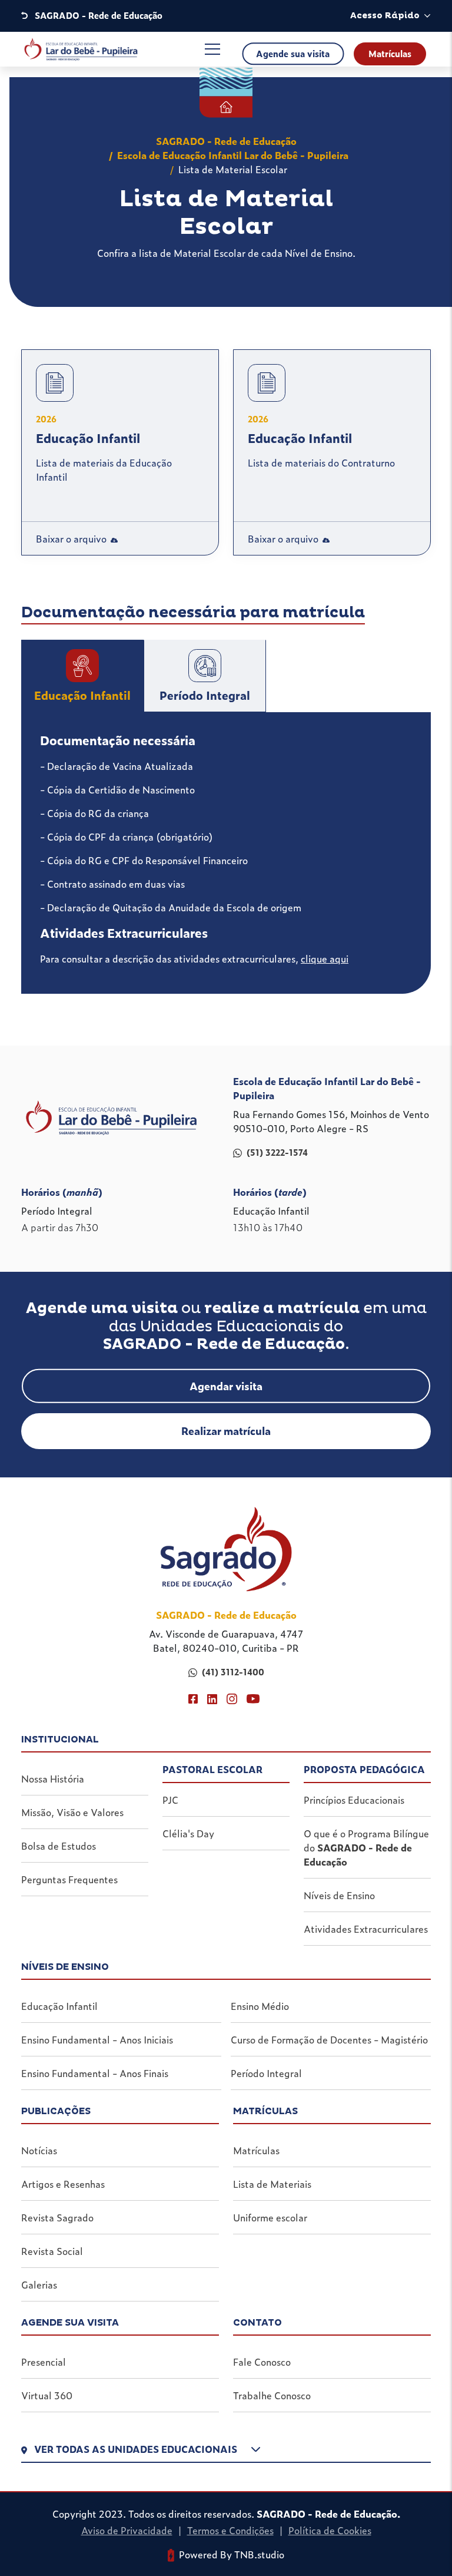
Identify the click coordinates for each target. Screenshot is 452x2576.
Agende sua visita (293, 54)
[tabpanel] (226, 853)
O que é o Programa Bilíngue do (366, 1847)
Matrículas (390, 54)
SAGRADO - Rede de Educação (226, 141)
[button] (226, 2452)
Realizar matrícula (226, 1431)
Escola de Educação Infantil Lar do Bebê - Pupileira (233, 155)
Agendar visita (226, 1386)
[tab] (82, 676)
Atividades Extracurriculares (366, 1929)
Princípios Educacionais (354, 1800)
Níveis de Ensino (339, 1895)
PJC (170, 1800)
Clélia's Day (188, 1833)
